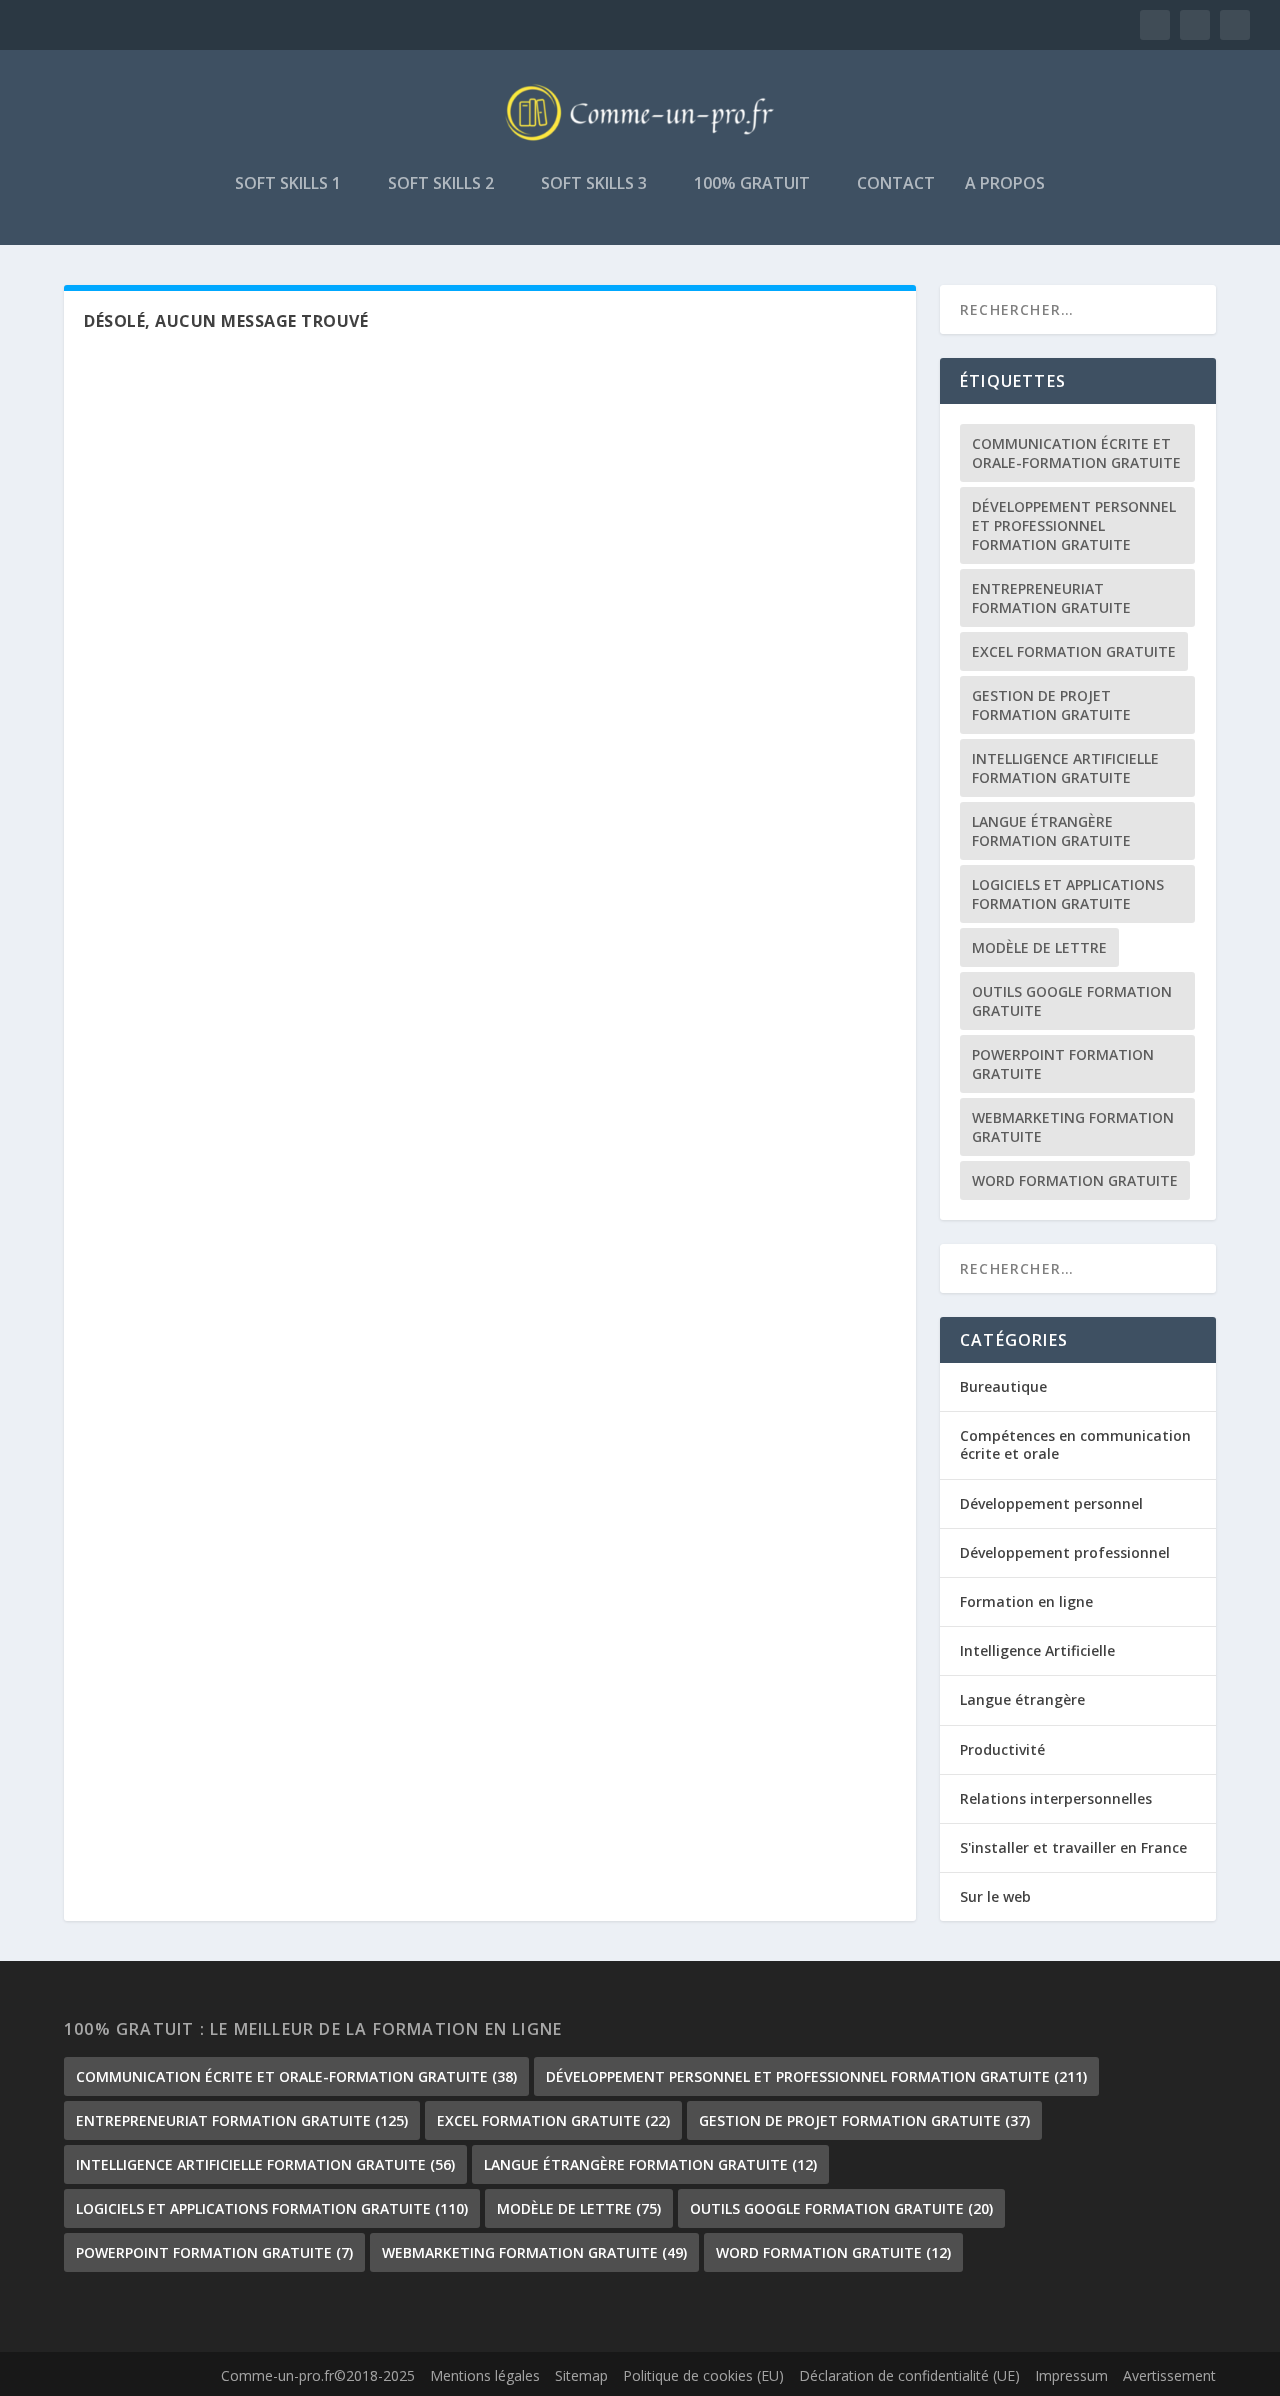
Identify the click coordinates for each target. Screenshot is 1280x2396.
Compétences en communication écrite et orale (1075, 1444)
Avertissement (1169, 2375)
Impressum (1071, 2375)
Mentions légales (485, 2375)
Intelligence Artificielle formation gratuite (1065, 768)
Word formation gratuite (1075, 1180)
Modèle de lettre (1039, 947)
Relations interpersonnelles (1056, 1798)
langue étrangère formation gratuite (1051, 831)
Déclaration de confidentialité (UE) (909, 2375)
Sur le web (995, 1896)
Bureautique (1003, 1386)
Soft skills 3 (594, 184)
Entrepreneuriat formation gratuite (1051, 598)
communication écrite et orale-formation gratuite (1076, 453)
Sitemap (581, 2375)
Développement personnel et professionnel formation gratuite (1074, 525)
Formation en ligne (1026, 1601)
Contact (896, 184)
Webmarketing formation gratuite (1073, 1127)
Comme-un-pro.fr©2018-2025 (318, 2375)
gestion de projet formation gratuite (1051, 705)
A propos (1005, 184)
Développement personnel (1051, 1503)
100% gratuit (752, 184)
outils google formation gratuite (1072, 1001)
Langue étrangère (1022, 1699)
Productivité (1002, 1749)
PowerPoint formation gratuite (1063, 1064)
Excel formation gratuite (1074, 651)
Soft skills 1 (288, 184)
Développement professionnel (1065, 1552)
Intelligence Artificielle (1037, 1650)
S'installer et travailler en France (1073, 1847)
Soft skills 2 (441, 184)
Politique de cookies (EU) (703, 2375)
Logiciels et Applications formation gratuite (1068, 894)
